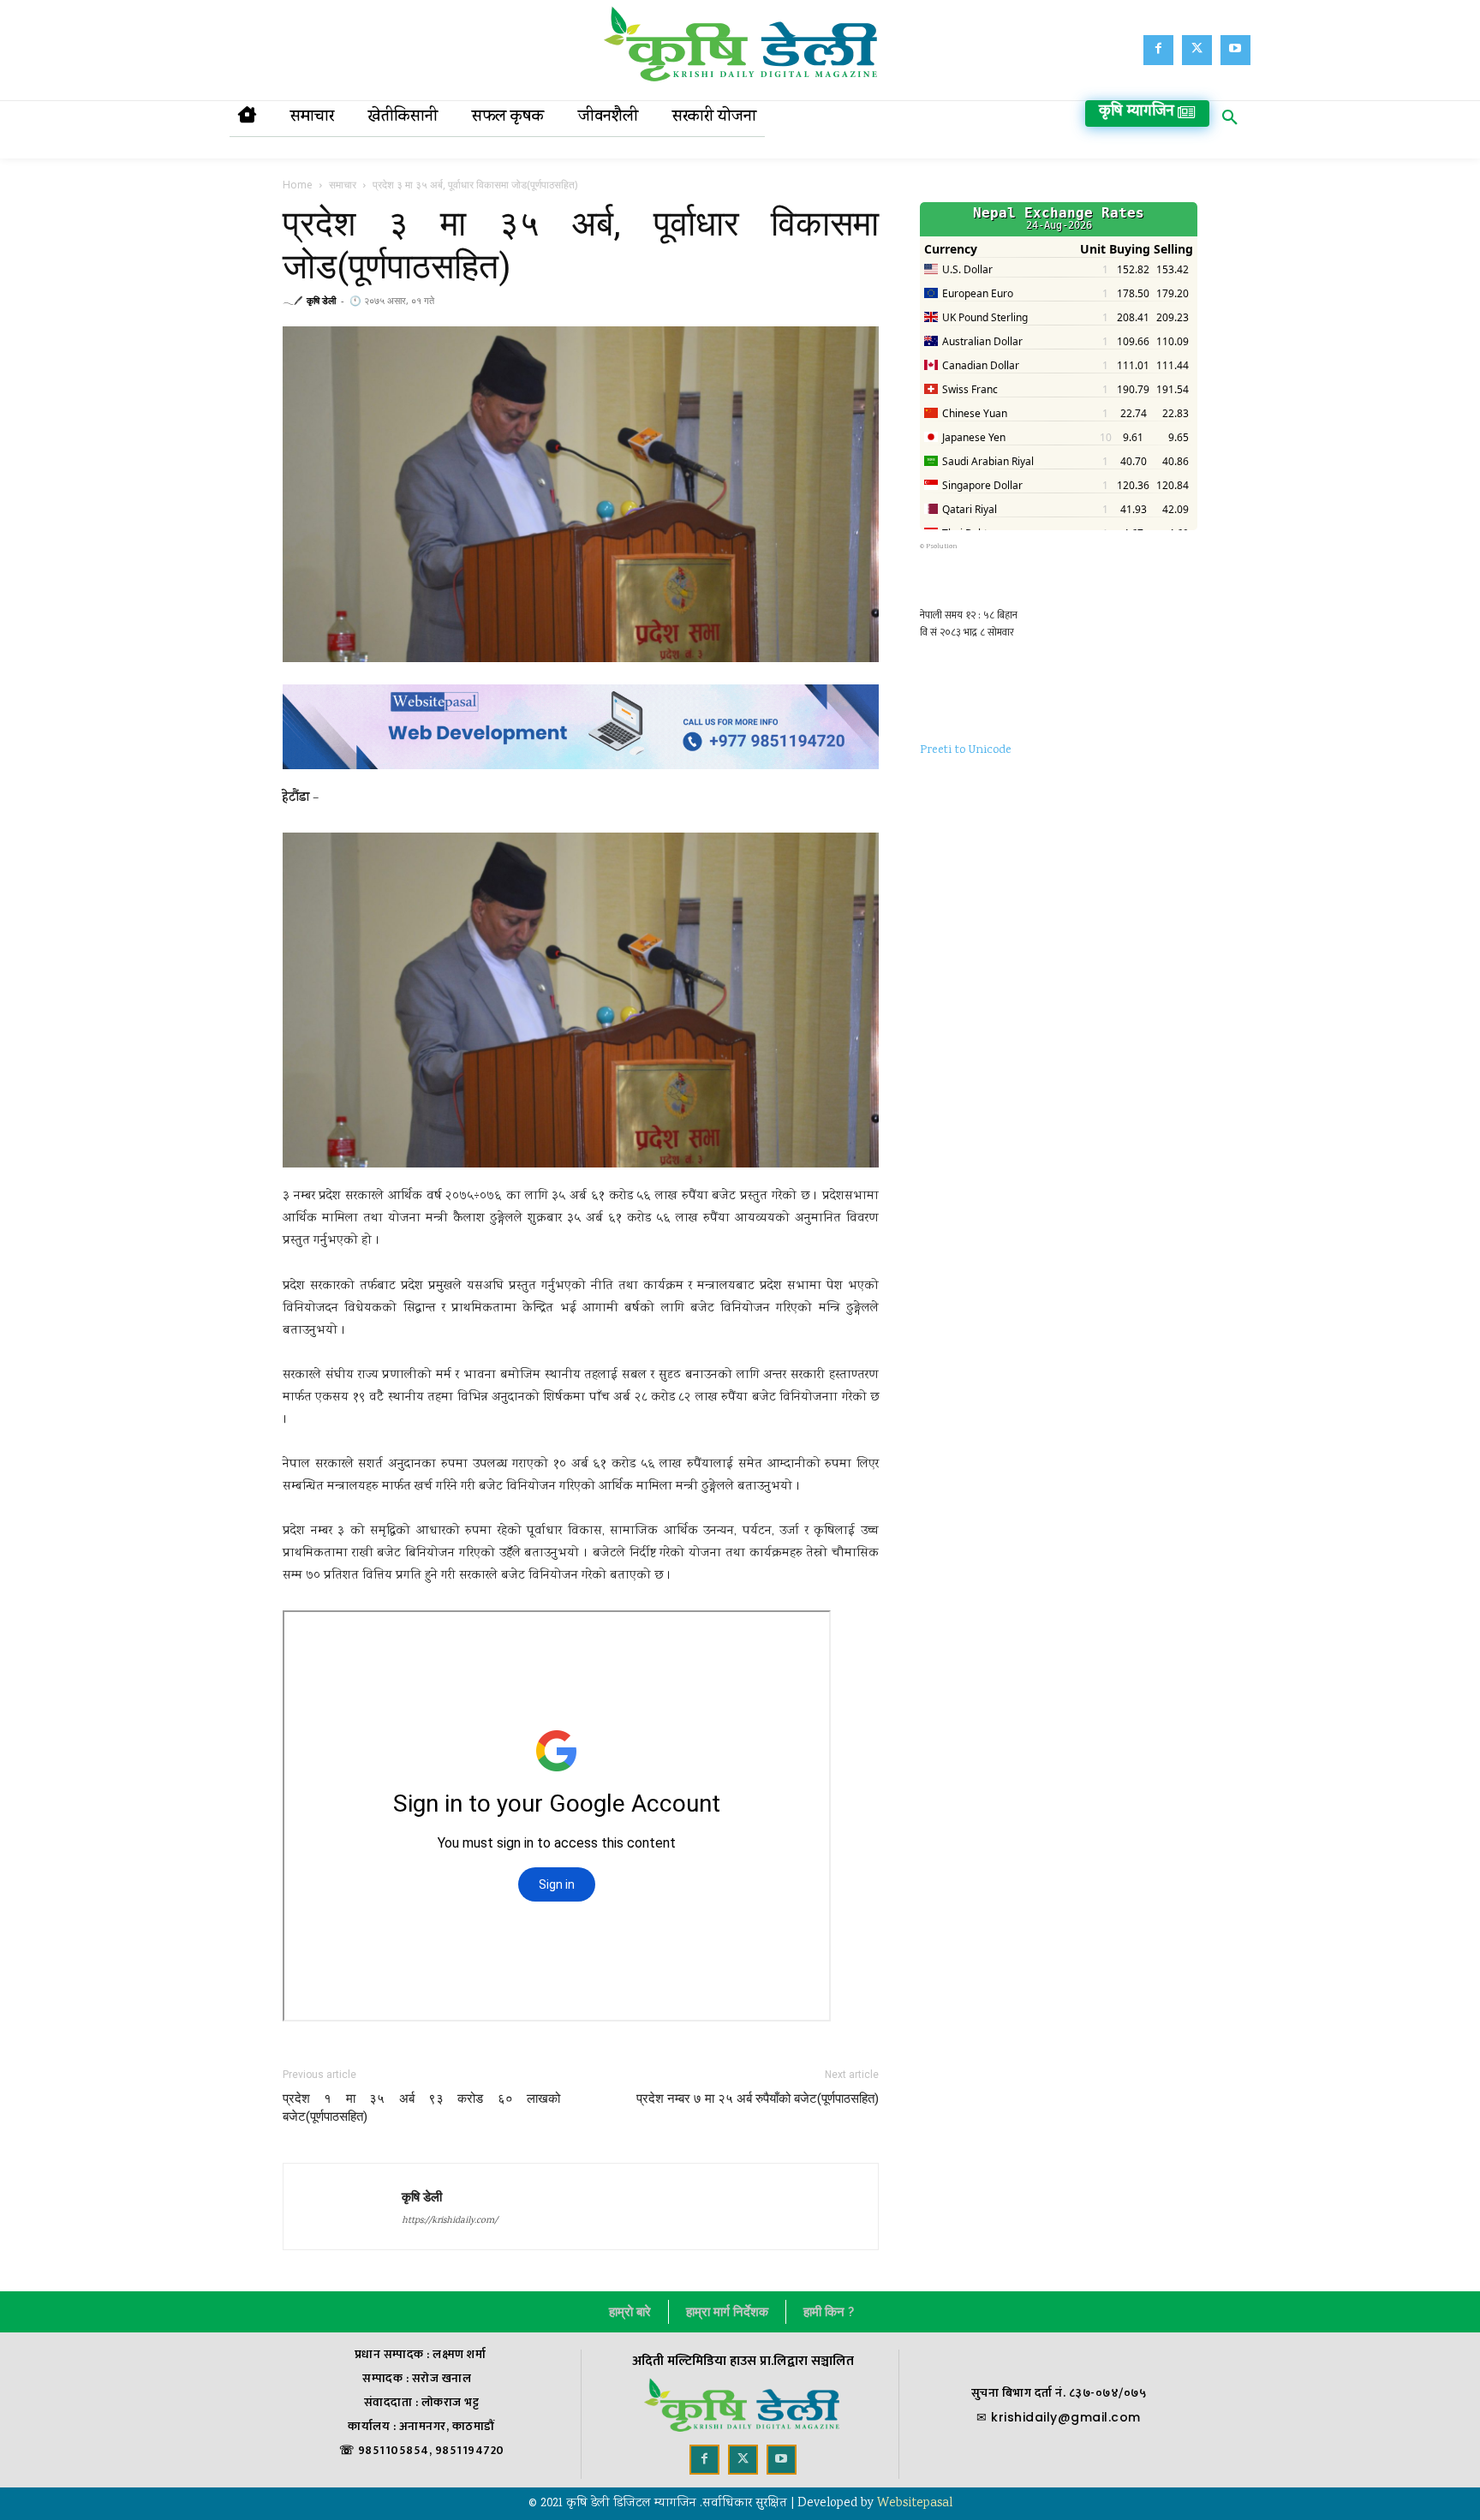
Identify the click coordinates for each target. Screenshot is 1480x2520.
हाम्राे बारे (630, 2312)
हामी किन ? (829, 2312)
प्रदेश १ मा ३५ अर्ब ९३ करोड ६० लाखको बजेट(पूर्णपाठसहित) (421, 2108)
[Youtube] (1235, 50)
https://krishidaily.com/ (450, 2221)
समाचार (343, 185)
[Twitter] (1197, 50)
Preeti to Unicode (966, 750)
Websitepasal (915, 2504)
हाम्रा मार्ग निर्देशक (727, 2312)
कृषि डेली (321, 300)
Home (298, 185)
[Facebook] (1158, 50)
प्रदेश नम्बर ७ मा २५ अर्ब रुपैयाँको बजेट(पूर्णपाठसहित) (758, 2099)
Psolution (942, 546)
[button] (1230, 121)
